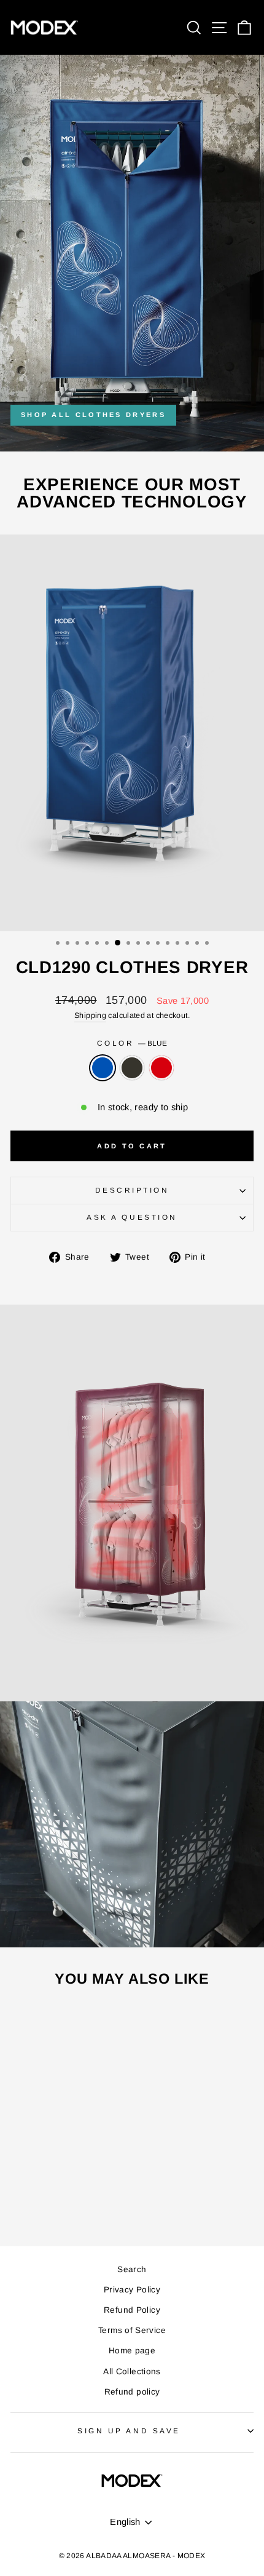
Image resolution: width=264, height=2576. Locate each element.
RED (161, 1068)
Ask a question (132, 1217)
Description (132, 1190)
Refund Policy (132, 2310)
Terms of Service (132, 2330)
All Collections (132, 2371)
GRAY (132, 1068)
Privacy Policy (132, 2290)
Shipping (90, 1016)
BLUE (103, 1068)
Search (132, 2269)
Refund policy (132, 2392)
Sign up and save (129, 2431)
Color (132, 1043)
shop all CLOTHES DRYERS (93, 415)
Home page (132, 2351)
